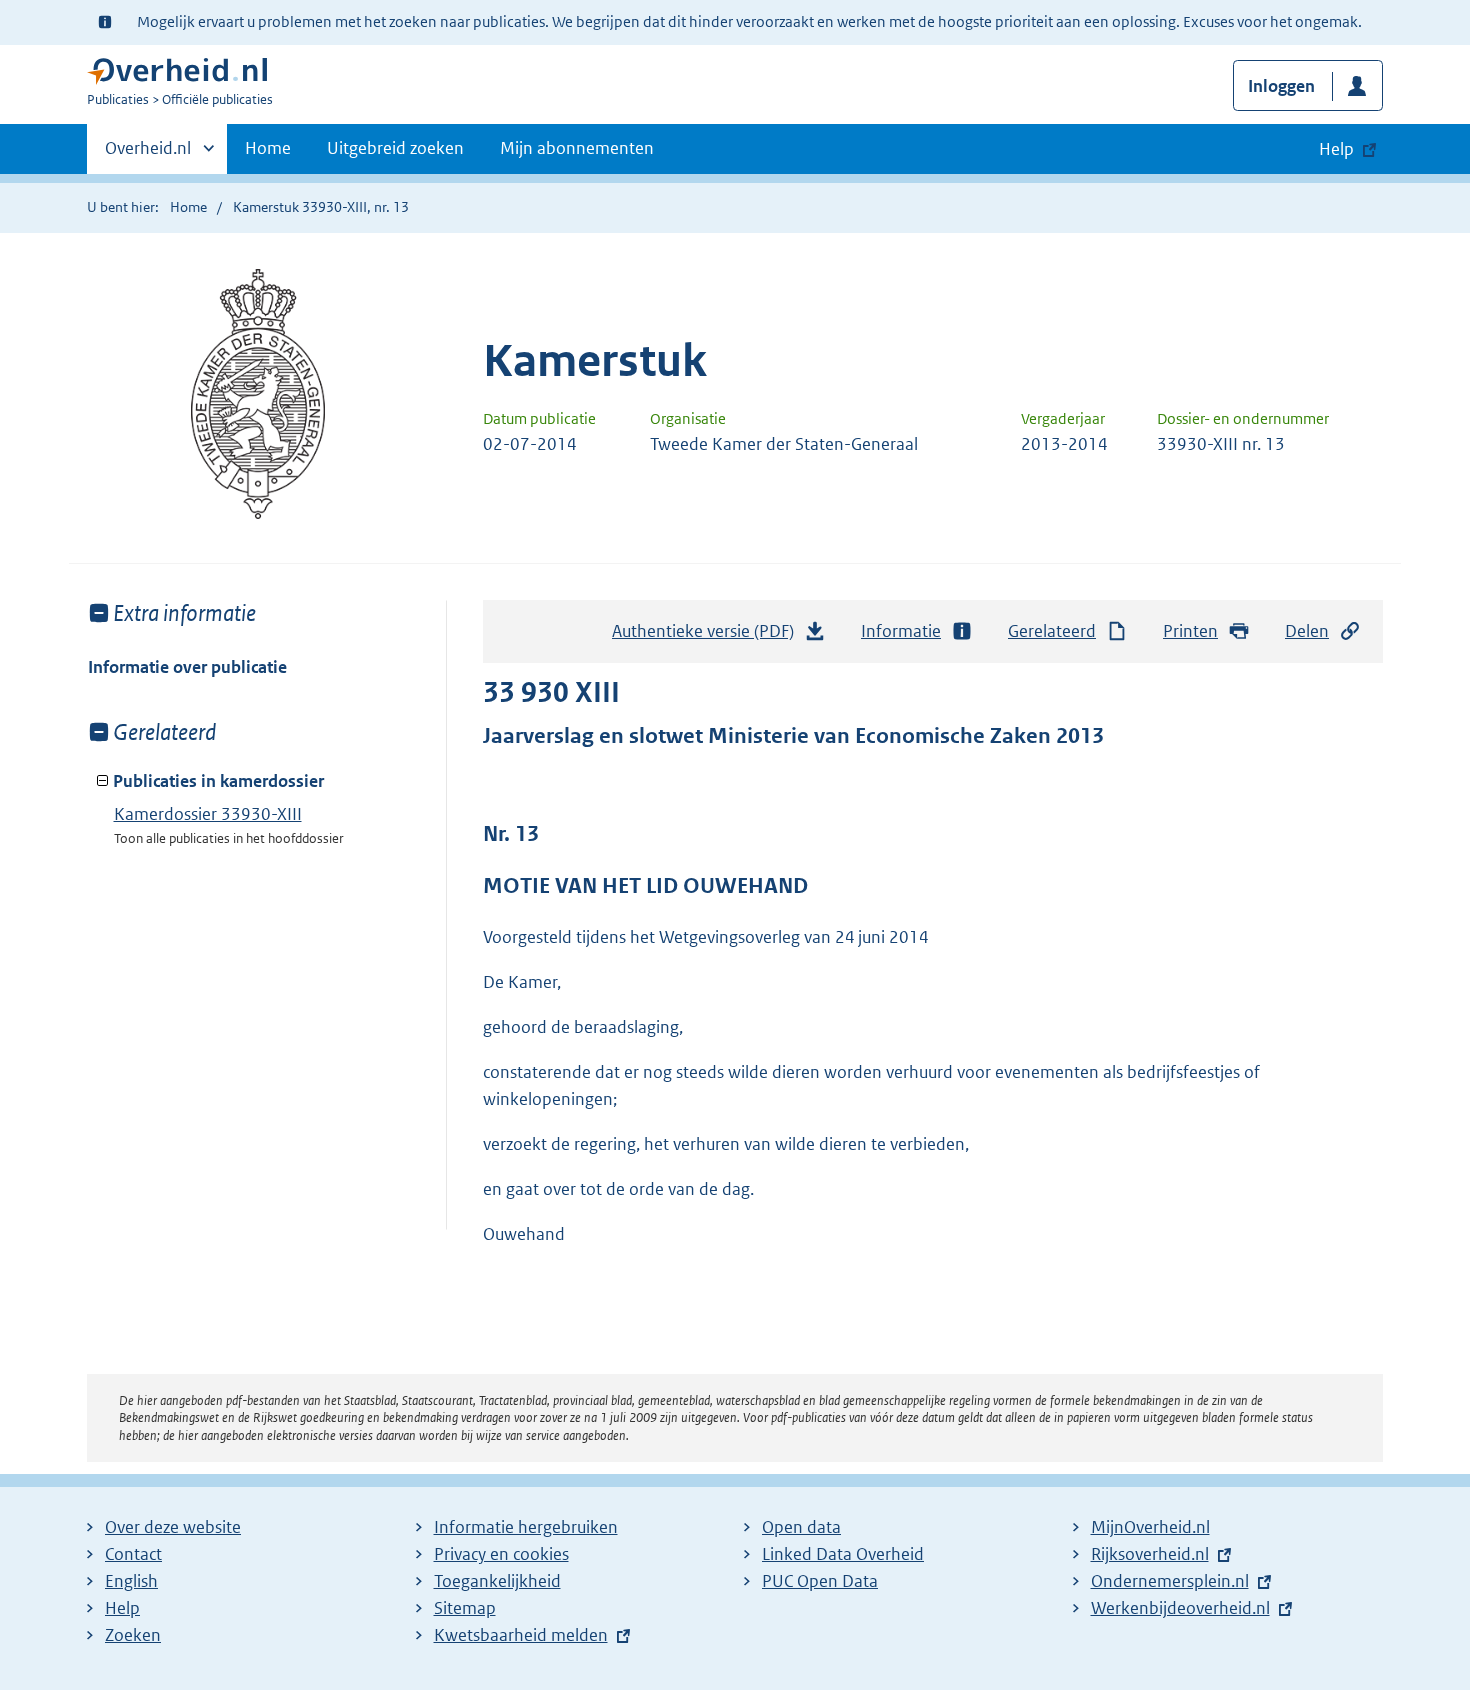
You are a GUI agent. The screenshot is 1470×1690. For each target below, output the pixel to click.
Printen (1190, 631)
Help (122, 1608)
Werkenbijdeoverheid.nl (1180, 1608)
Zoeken (133, 1635)
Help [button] (1336, 149)
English (131, 1581)
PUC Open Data (820, 1581)
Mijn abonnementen (577, 148)
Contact (133, 1554)
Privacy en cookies (501, 1554)
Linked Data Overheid (843, 1554)
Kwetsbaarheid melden (521, 1635)
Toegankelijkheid (497, 1581)
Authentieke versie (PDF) (708, 637)
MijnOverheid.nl (1150, 1527)
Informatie (901, 631)
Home (268, 148)
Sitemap (465, 1608)
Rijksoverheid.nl (1150, 1554)
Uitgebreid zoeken (395, 148)
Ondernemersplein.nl (1170, 1581)
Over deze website (173, 1527)
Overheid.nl (148, 155)
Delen (1307, 631)
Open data (801, 1527)
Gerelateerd (1052, 631)
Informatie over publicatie (187, 667)
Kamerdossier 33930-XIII (208, 814)
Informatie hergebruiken (526, 1527)
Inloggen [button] (1281, 86)
